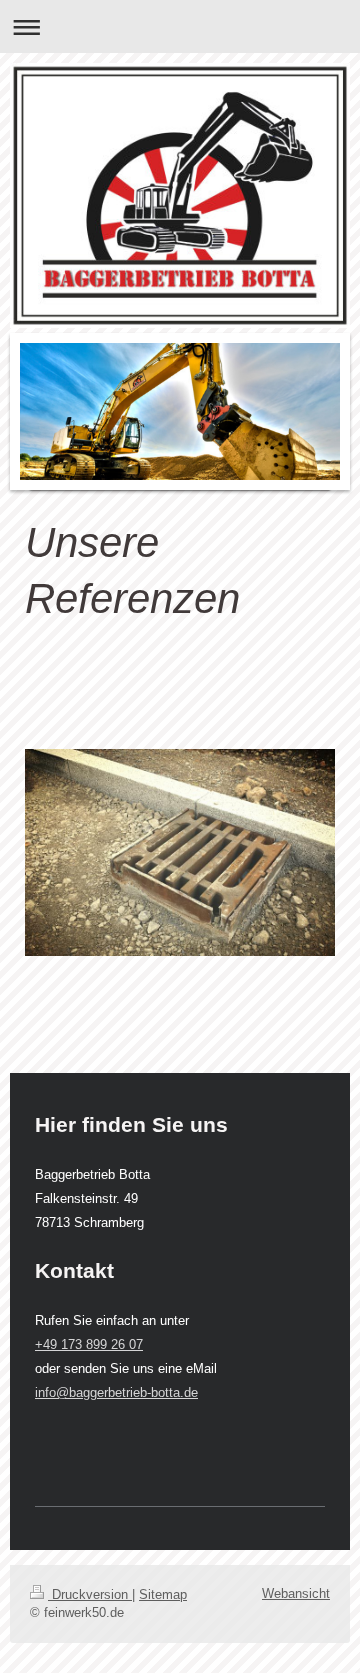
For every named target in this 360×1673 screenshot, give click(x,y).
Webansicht (296, 1593)
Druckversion (90, 1594)
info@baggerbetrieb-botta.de (116, 1392)
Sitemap (163, 1594)
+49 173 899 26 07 (89, 1344)
